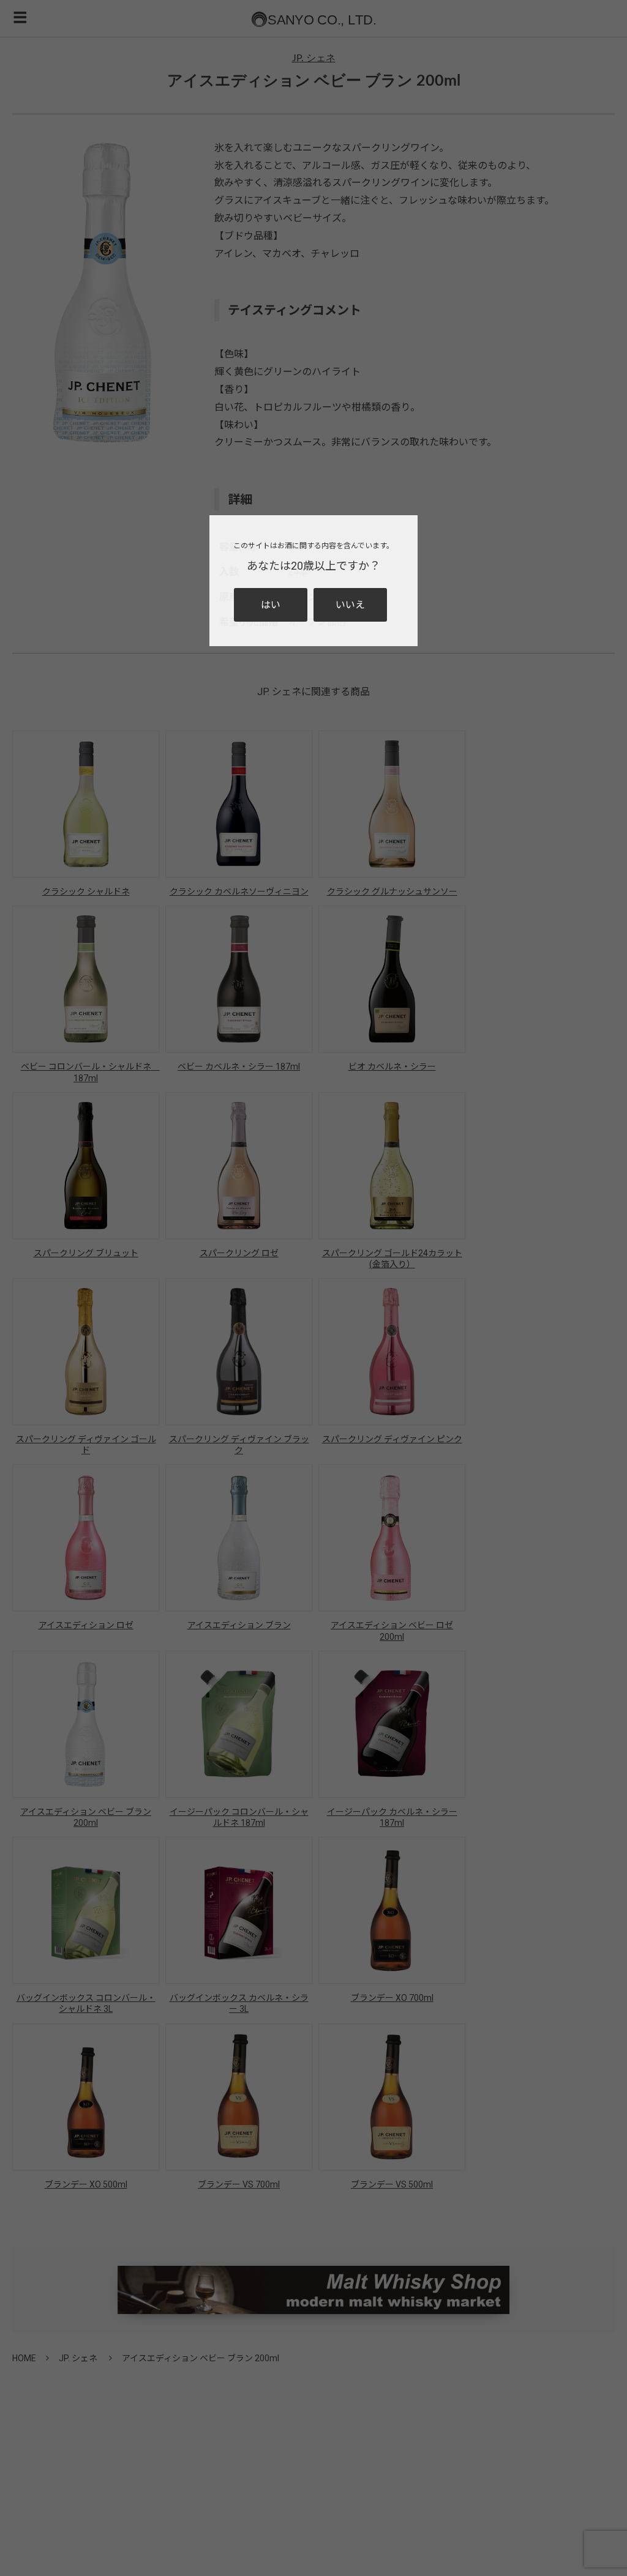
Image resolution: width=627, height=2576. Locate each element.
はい (271, 605)
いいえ (350, 605)
